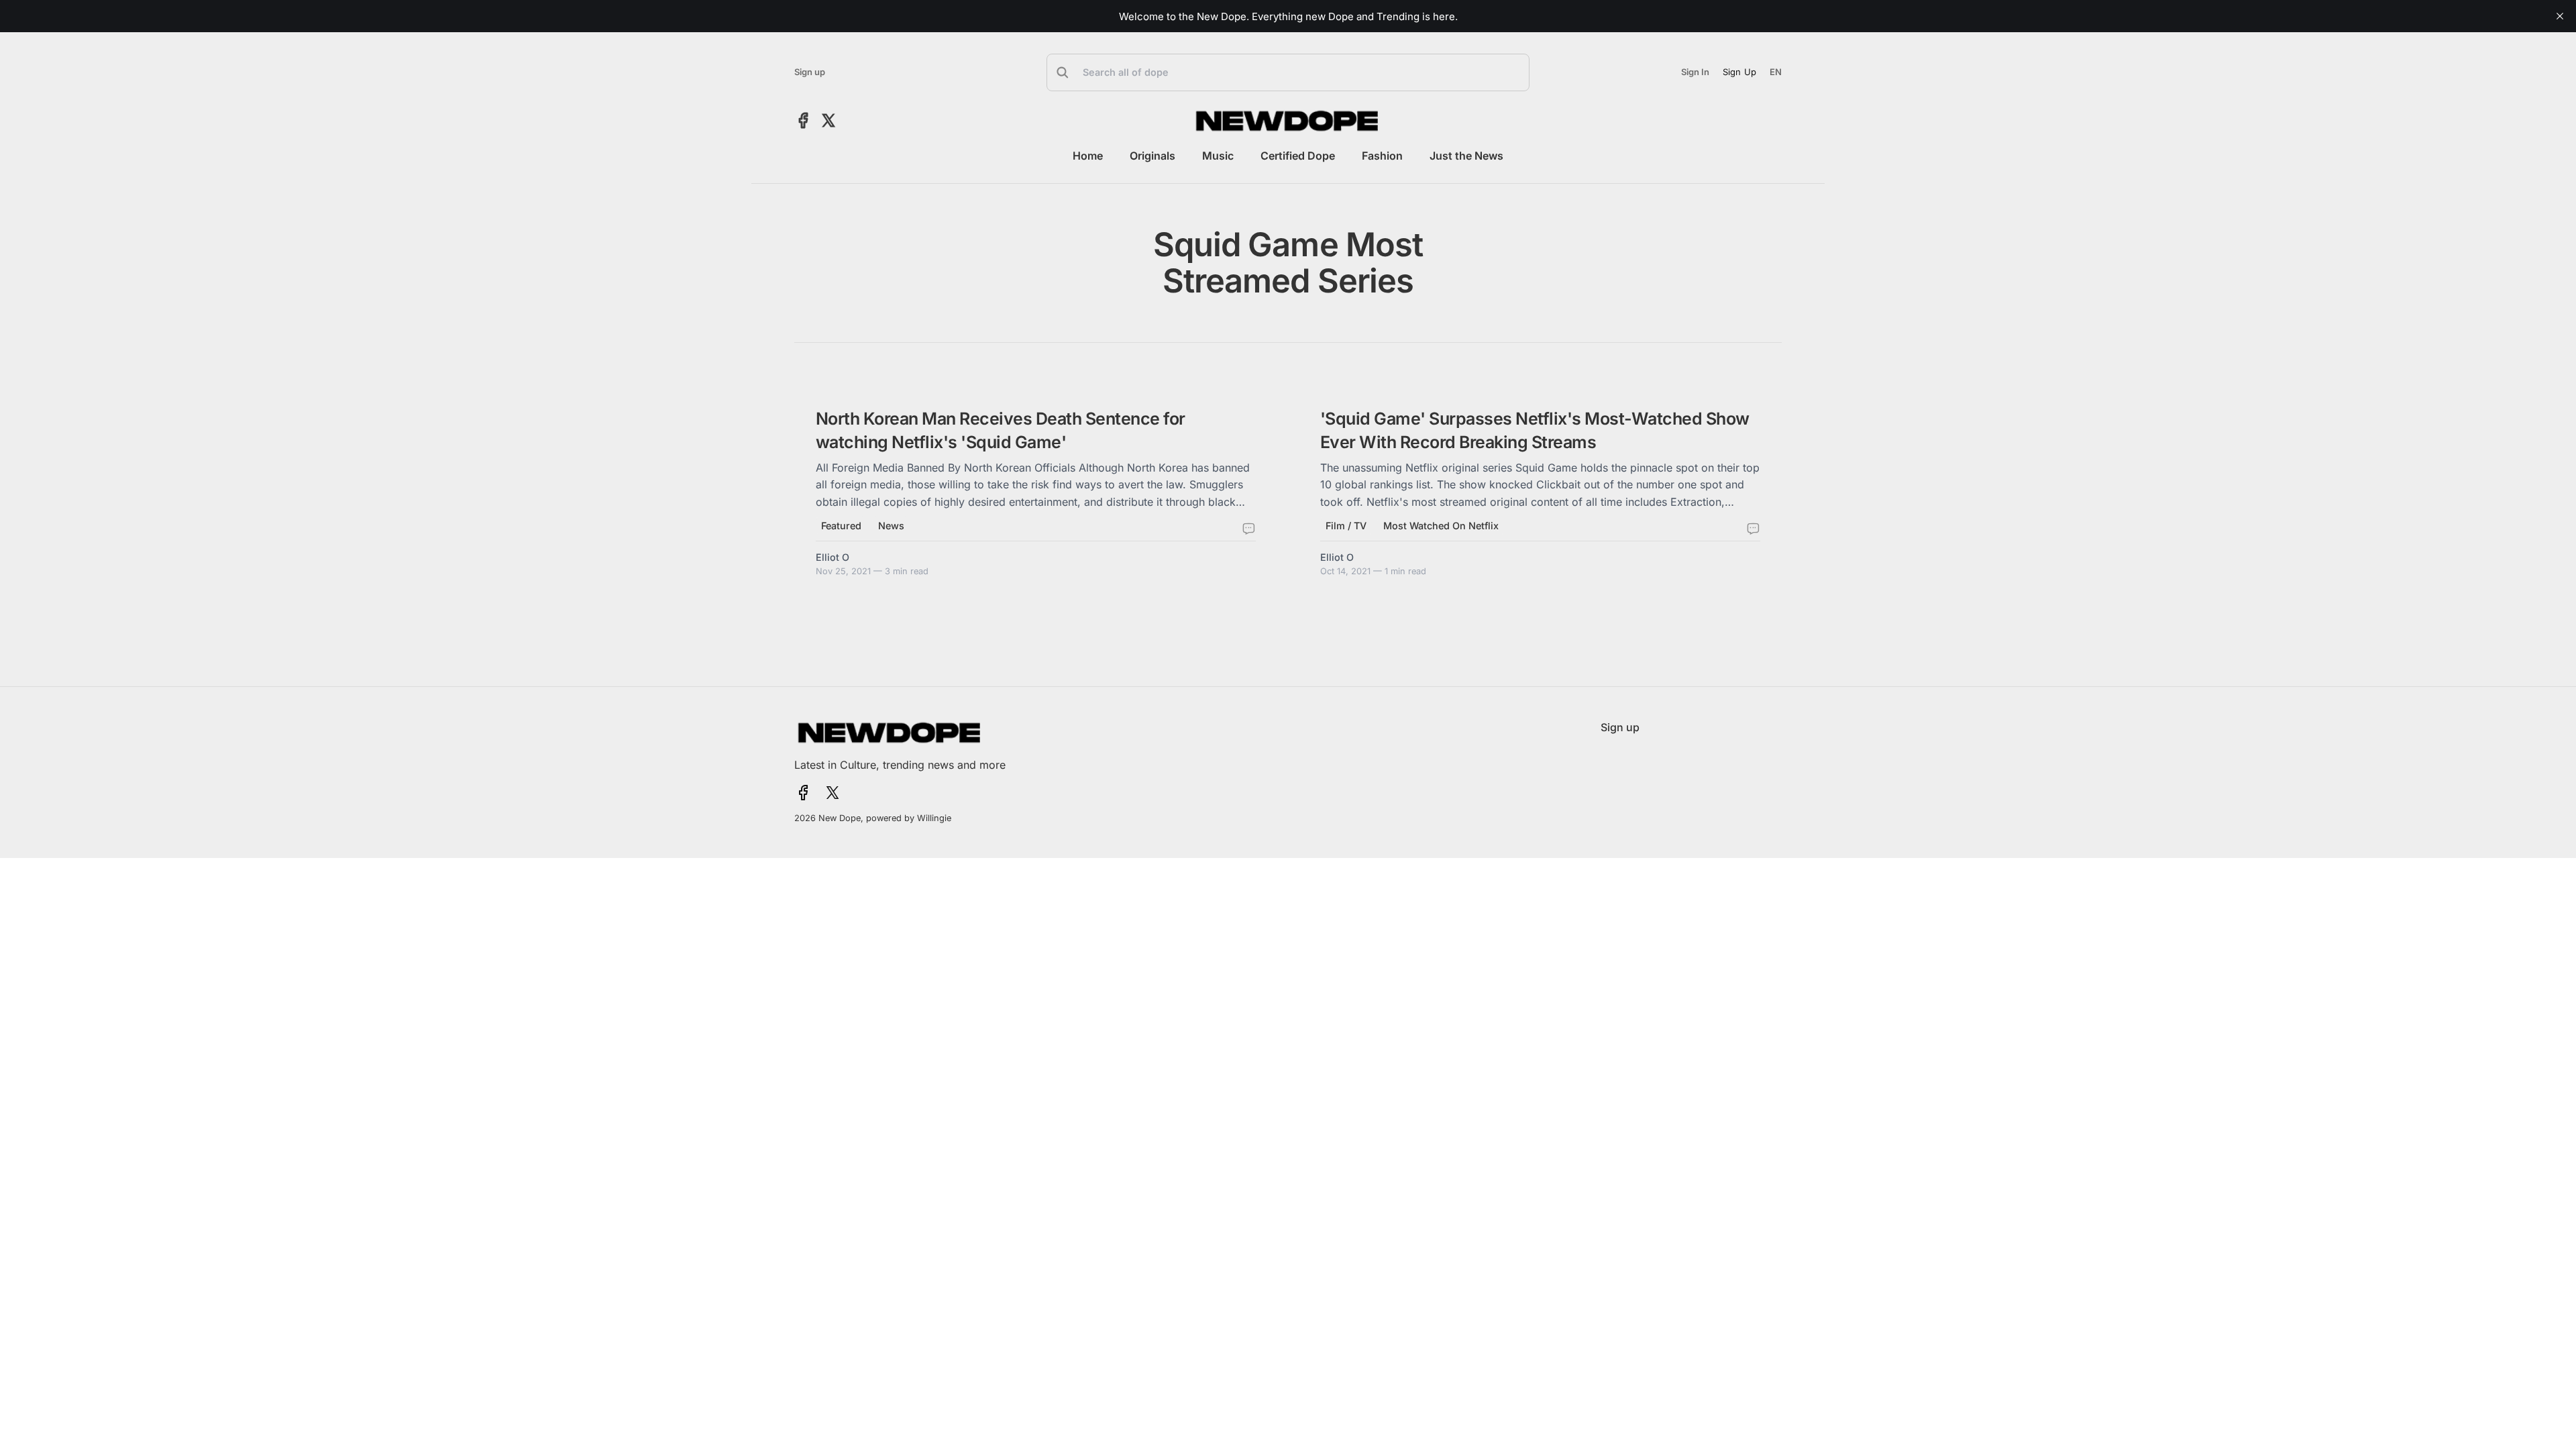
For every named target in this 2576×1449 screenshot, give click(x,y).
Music (1218, 156)
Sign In (1695, 72)
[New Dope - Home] (1288, 121)
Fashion (1382, 156)
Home (1088, 156)
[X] (828, 120)
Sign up (810, 72)
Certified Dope (1298, 156)
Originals (1152, 156)
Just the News (1466, 156)
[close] (2560, 16)
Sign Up (1739, 72)
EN (1776, 72)
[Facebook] (803, 120)
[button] (1288, 72)
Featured (841, 526)
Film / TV (1346, 526)
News (891, 526)
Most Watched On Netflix (1441, 526)
